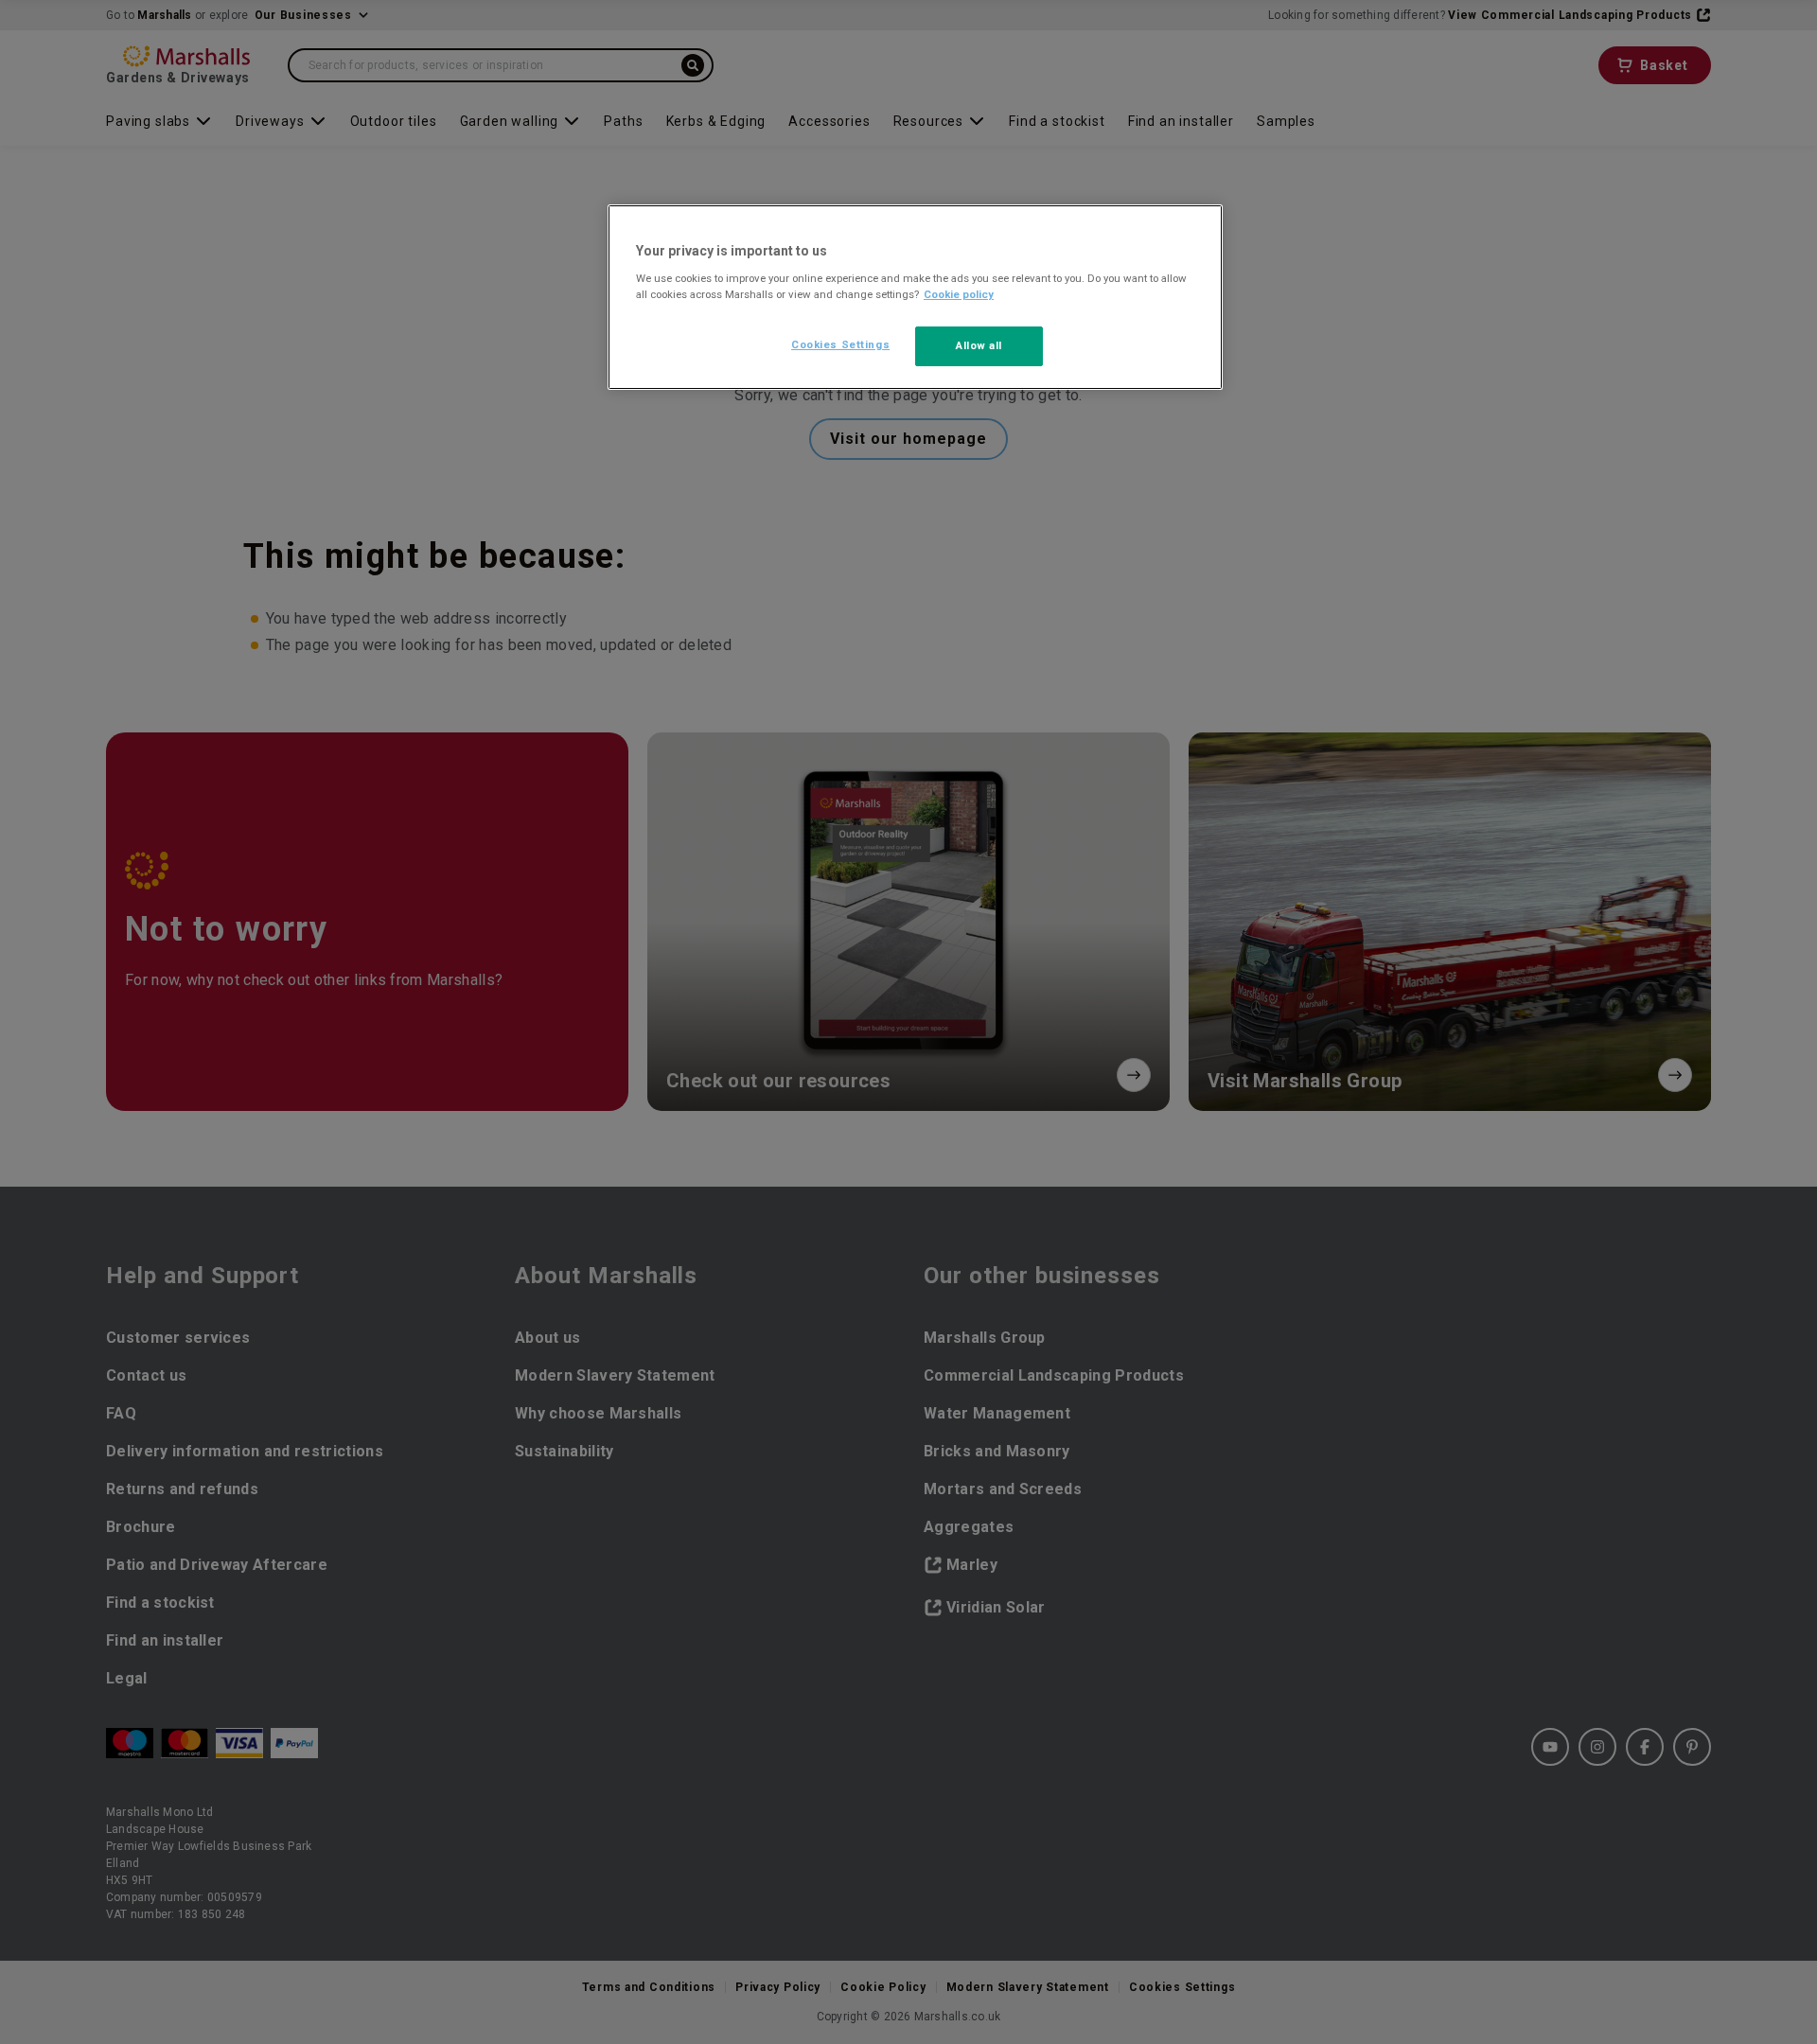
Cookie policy (959, 294)
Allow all (979, 345)
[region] (915, 297)
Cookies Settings (840, 344)
